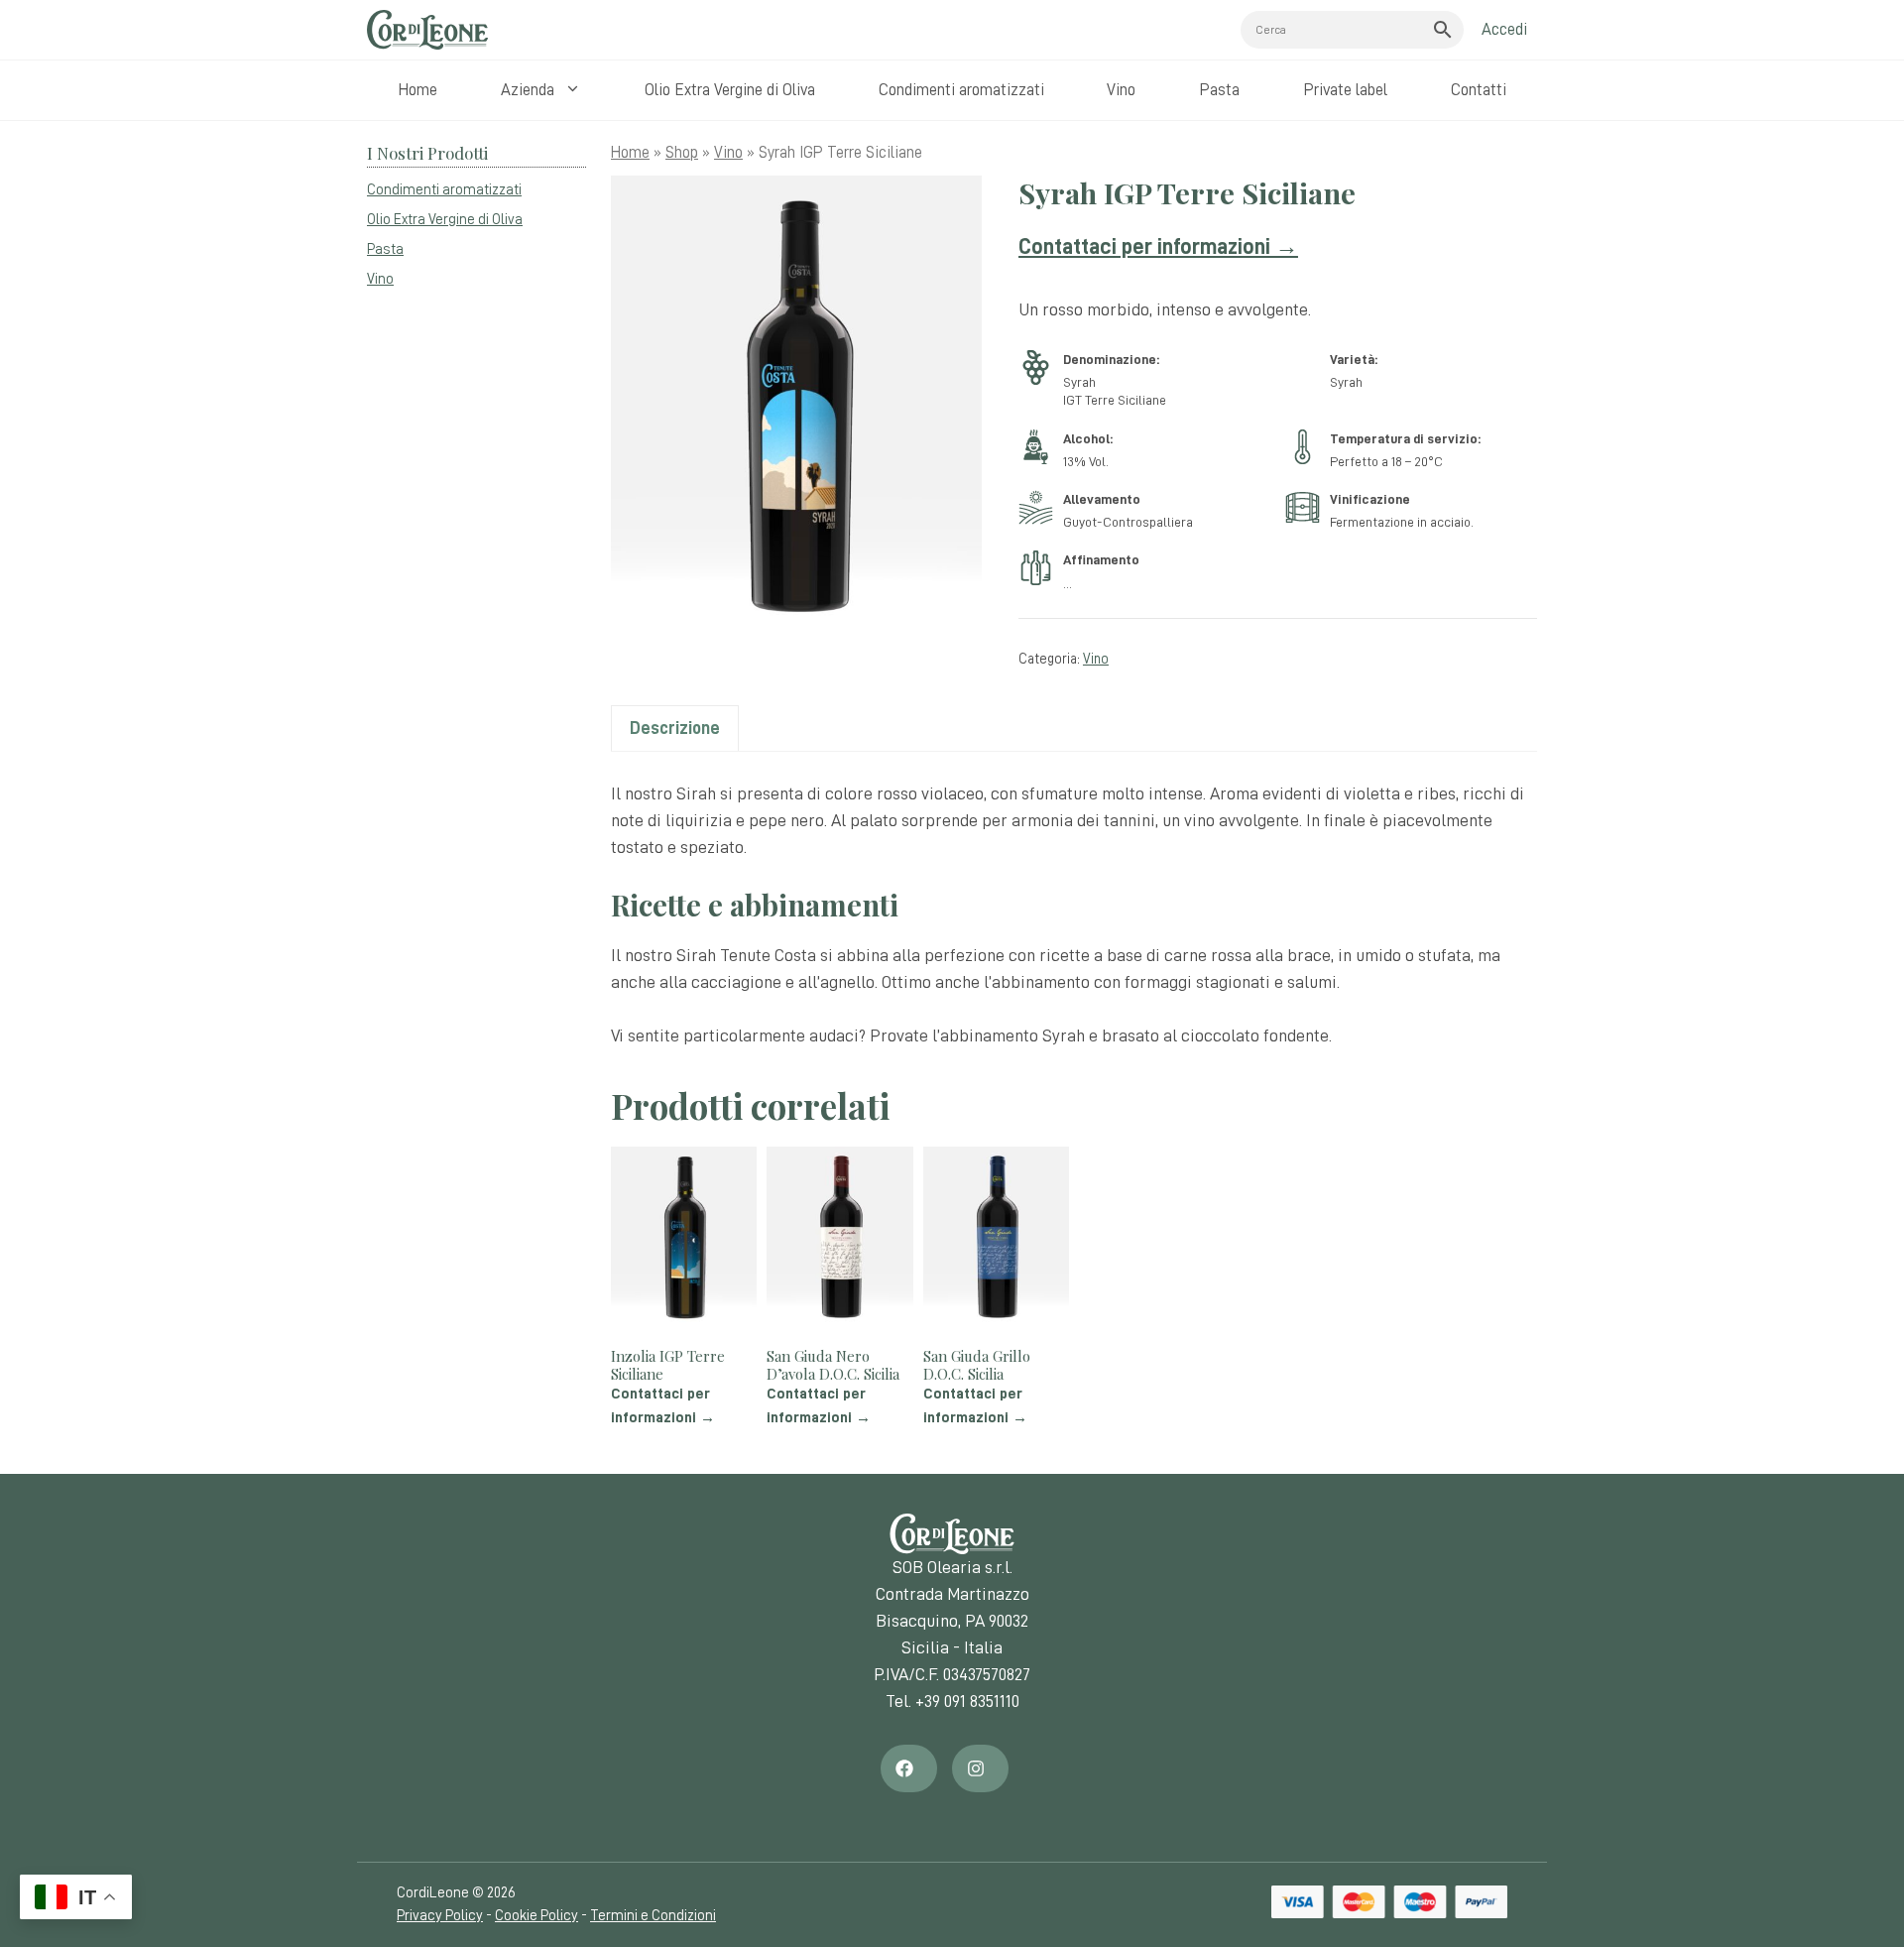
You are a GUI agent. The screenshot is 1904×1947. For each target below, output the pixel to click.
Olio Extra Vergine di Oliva (730, 90)
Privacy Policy (440, 1916)
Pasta (1219, 90)
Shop (682, 152)
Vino (1121, 90)
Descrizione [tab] (675, 728)
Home (417, 90)
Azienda (528, 90)
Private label (1345, 90)
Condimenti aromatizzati (961, 90)
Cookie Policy (536, 1916)
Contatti (1479, 90)
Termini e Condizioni (653, 1916)
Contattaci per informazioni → (1158, 246)
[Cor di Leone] (427, 30)
